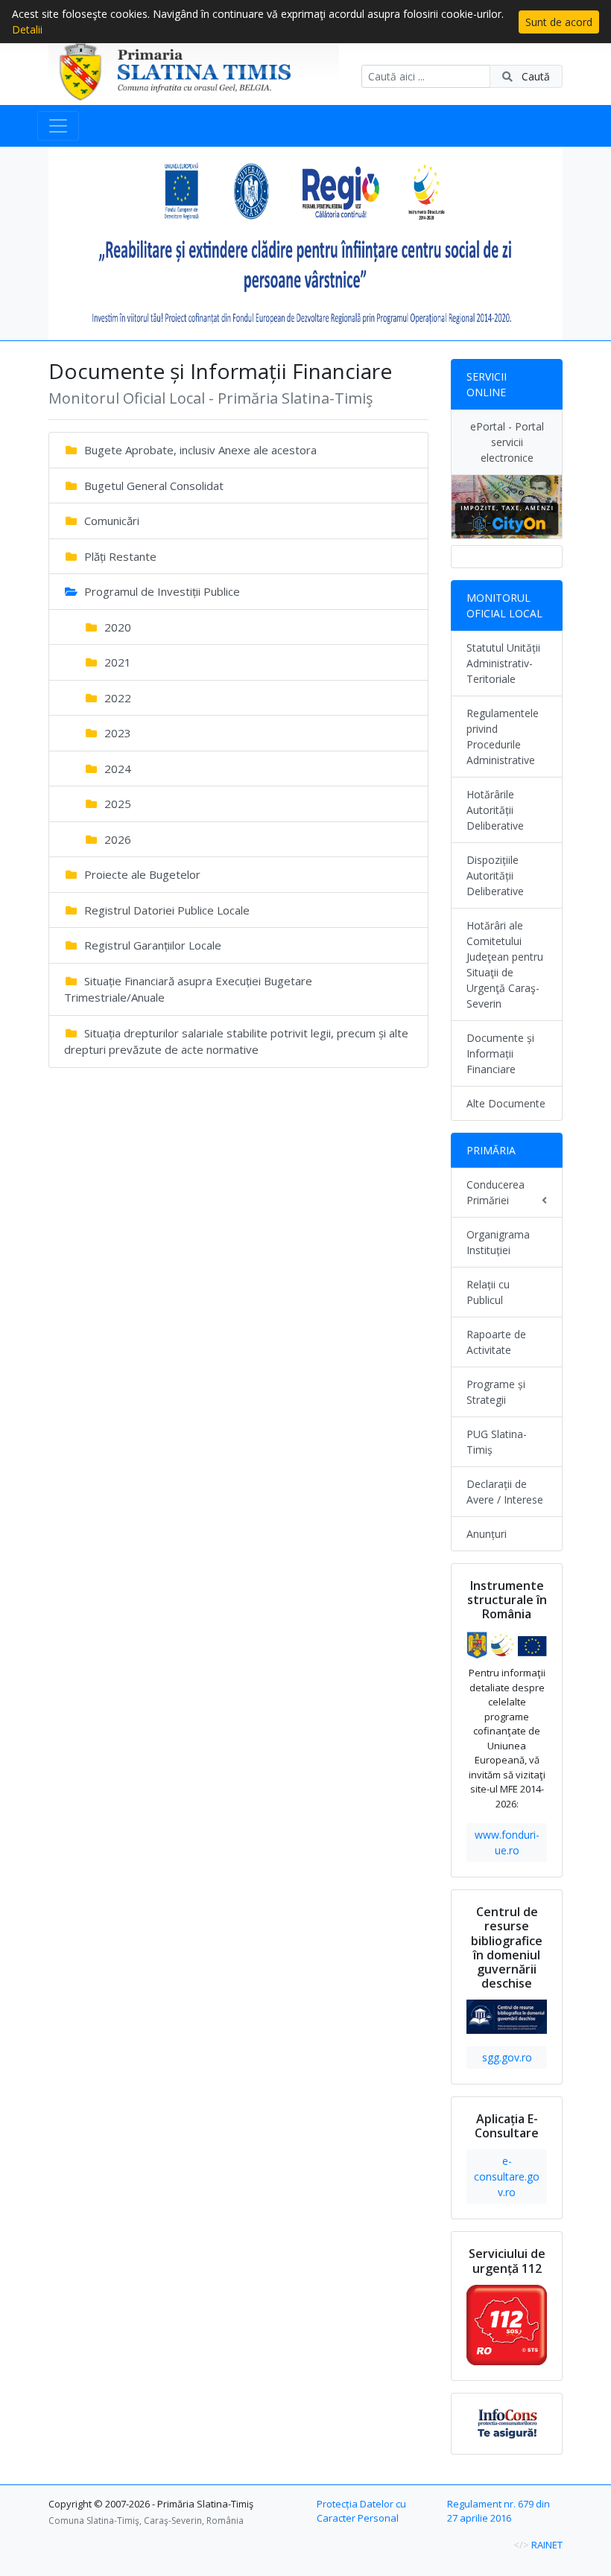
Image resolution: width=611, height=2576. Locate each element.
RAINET (547, 2545)
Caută (534, 76)
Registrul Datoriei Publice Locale (165, 910)
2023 (116, 733)
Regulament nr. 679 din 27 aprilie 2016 (498, 2511)
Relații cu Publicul (488, 1292)
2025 (116, 804)
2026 (116, 839)
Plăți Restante (119, 556)
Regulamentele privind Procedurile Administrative (503, 737)
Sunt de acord (559, 22)
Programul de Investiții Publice (161, 591)
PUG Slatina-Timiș (497, 1442)
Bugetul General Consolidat (152, 486)
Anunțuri (487, 1534)
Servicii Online (487, 384)
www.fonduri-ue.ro (507, 1842)
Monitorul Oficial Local (504, 605)
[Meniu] (58, 126)
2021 (116, 662)
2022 (116, 698)
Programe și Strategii (496, 1392)
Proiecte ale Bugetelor (141, 874)
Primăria (491, 1150)
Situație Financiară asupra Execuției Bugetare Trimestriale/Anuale (188, 989)
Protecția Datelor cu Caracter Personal (361, 2511)
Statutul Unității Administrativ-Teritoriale (503, 663)
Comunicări (110, 521)
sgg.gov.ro (507, 2057)
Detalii (27, 29)
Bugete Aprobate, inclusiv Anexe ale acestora (199, 450)
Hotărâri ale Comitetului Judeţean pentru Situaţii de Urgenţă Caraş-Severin (505, 964)
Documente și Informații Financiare (500, 1053)
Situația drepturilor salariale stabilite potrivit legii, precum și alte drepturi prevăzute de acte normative (236, 1041)
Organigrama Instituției (498, 1242)
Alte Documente (506, 1103)
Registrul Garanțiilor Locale (151, 945)
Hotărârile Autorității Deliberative (495, 810)
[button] (87, 244)
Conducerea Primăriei (496, 1192)
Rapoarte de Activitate (496, 1342)
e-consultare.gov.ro (507, 2176)
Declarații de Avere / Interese (505, 1492)
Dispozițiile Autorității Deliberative (495, 875)
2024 (116, 769)
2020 (116, 627)
